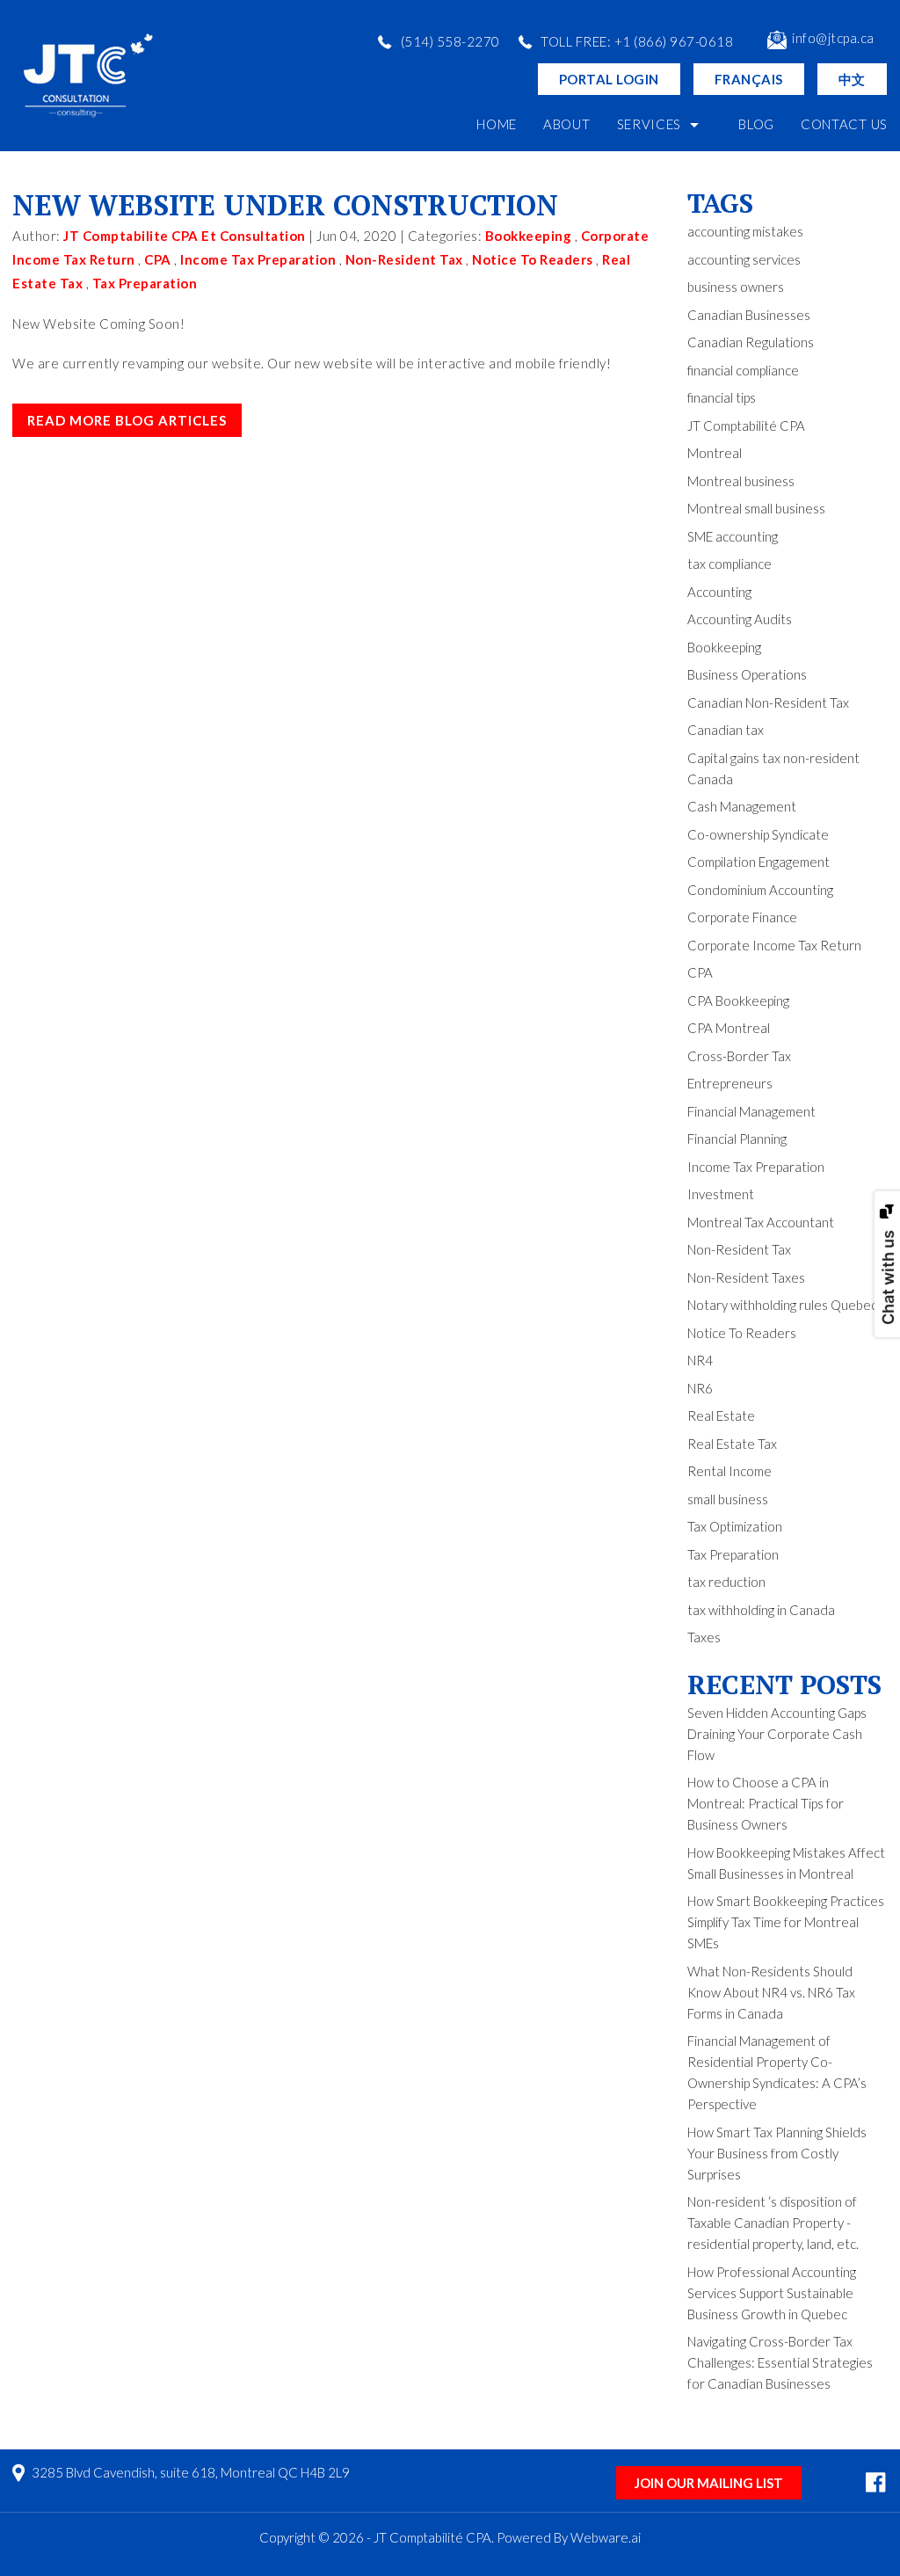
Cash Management (742, 806)
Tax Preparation (145, 283)
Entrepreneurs (730, 1083)
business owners (736, 287)
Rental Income (729, 1471)
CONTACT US (844, 124)
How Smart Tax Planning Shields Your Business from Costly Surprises (777, 2153)
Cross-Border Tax (739, 1056)
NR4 (700, 1360)
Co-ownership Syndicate (758, 834)
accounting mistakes (745, 231)
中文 (852, 79)
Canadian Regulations (751, 342)
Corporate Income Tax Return (774, 945)
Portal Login (609, 79)
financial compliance (743, 370)
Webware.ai (606, 2537)
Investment (721, 1194)
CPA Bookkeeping (738, 1001)
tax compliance (729, 564)
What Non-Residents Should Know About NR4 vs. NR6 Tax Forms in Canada (771, 1992)
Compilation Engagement (758, 862)
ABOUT (567, 124)
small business (728, 1499)
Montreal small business (756, 508)
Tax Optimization (735, 1526)
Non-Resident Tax (404, 259)
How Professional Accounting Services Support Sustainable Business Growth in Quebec (772, 2293)
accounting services (744, 259)
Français (749, 79)
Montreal (715, 453)
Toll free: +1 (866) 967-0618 (637, 41)
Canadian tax (726, 730)
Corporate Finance (742, 917)
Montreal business (741, 481)
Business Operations (747, 674)
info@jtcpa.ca (833, 38)
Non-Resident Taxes (746, 1277)
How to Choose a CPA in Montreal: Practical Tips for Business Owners (766, 1803)
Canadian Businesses (749, 315)
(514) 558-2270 (450, 41)
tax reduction (726, 1582)
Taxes (704, 1637)
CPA (158, 259)
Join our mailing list (709, 2483)
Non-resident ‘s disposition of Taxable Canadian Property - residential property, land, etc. (773, 2223)
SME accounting (733, 536)
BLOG (756, 124)
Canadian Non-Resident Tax (768, 702)
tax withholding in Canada (761, 1610)
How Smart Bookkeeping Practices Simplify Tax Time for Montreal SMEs (786, 1922)
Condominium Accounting (760, 890)
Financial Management (751, 1111)
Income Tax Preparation (258, 259)
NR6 (700, 1388)
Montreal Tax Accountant (761, 1222)
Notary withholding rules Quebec (782, 1305)
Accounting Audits (740, 619)
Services (650, 124)
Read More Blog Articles (127, 420)
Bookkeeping (529, 236)
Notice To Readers (533, 259)
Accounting (719, 592)
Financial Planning (737, 1139)
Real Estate (721, 1415)
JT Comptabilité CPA (746, 426)
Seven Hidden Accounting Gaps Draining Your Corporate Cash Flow (777, 1734)
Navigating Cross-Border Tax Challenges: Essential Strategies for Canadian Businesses (780, 2362)
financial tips (722, 397)
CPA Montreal (729, 1028)
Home (497, 124)
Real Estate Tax (732, 1444)
